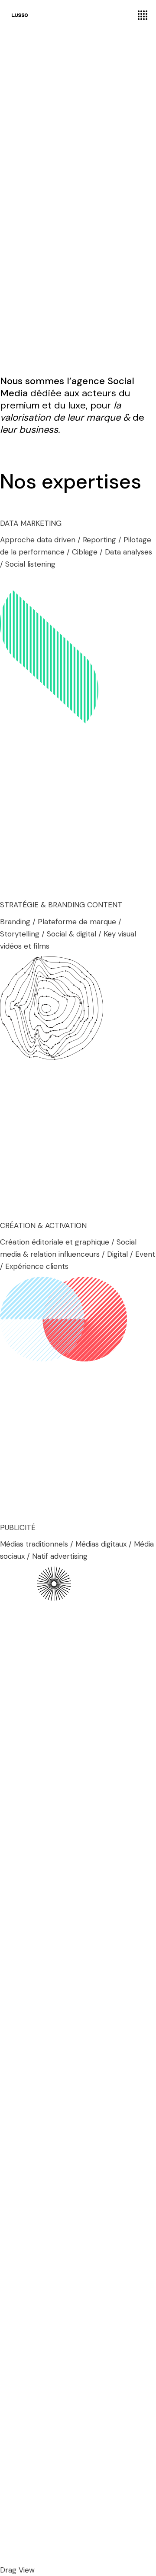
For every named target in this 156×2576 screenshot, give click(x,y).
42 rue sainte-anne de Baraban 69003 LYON (59, 2452)
